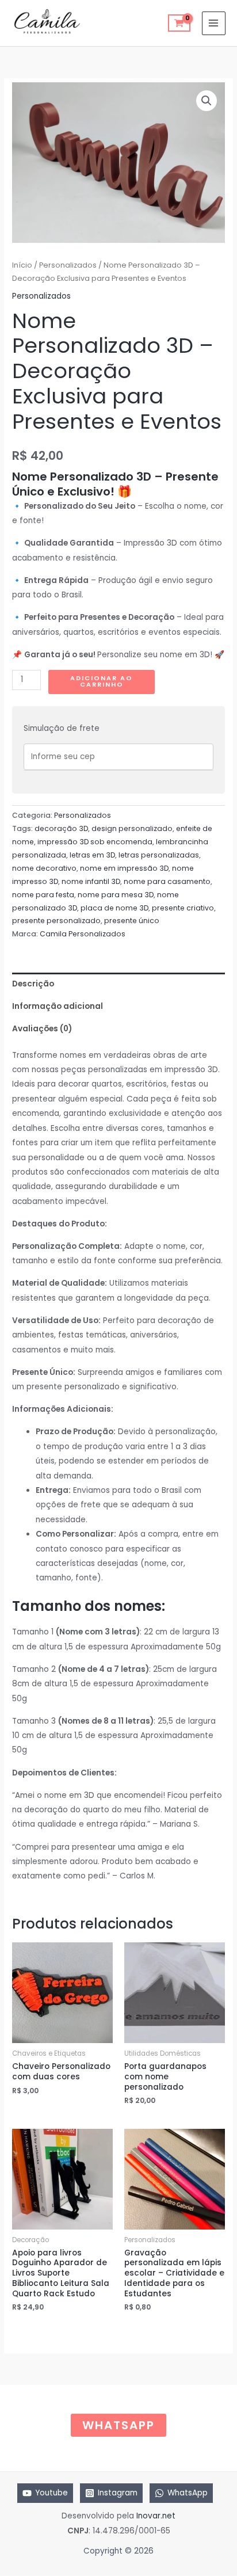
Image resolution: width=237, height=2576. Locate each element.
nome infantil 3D (91, 881)
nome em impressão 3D (124, 868)
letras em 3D (92, 855)
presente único (132, 921)
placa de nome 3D (114, 908)
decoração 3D (61, 828)
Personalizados (68, 265)
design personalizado (132, 828)
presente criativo (183, 908)
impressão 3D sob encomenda (95, 842)
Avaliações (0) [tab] (42, 1029)
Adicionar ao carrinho (102, 681)
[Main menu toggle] (214, 23)
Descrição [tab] (33, 984)
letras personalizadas (159, 855)
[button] (207, 101)
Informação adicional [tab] (58, 1006)
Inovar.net (156, 2516)
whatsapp (118, 2425)
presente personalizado (56, 921)
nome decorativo (44, 868)
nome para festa (43, 895)
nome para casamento (167, 881)
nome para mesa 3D (116, 895)
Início (22, 265)
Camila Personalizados (83, 934)
